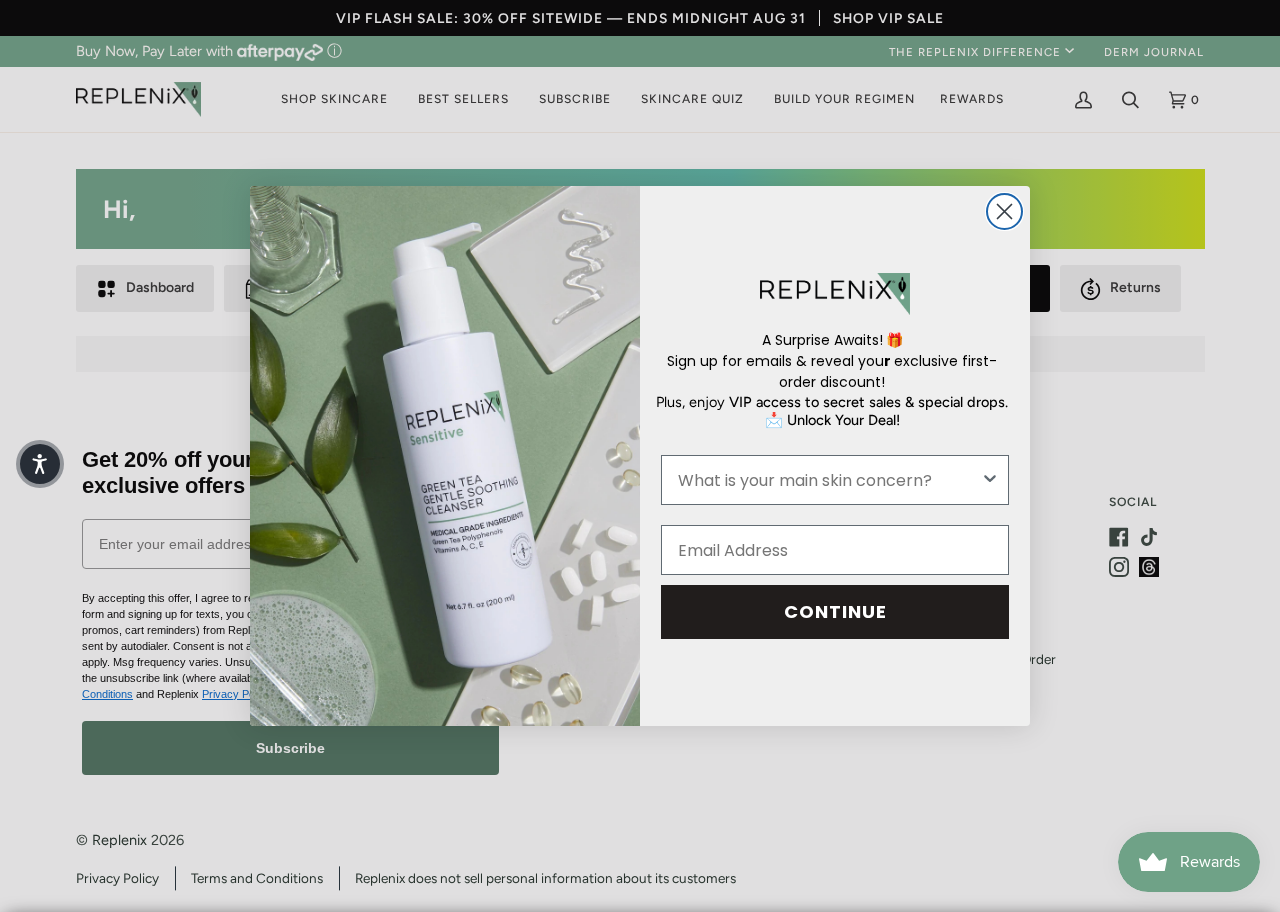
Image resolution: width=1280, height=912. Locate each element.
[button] (40, 464)
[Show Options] (990, 480)
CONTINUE (835, 611)
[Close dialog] (1004, 211)
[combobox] (829, 480)
